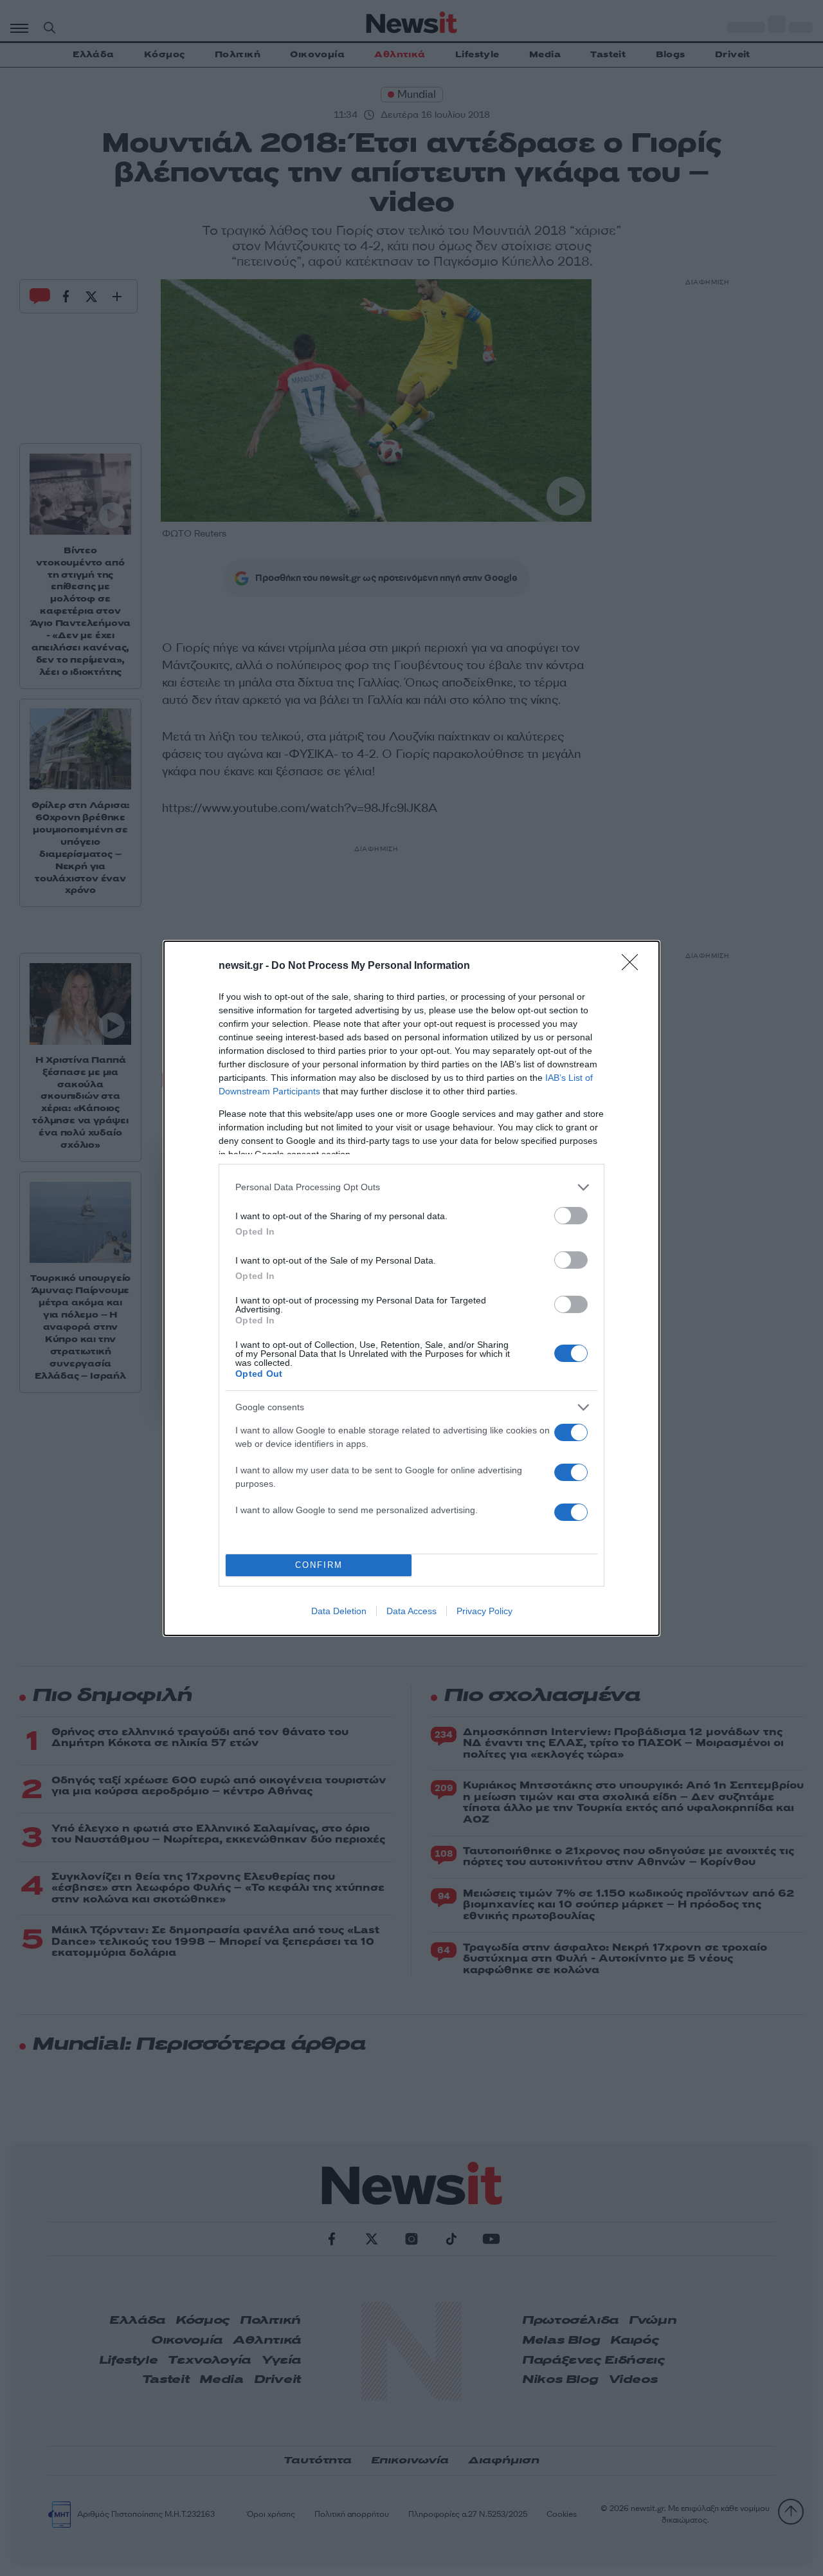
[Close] (634, 966)
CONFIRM (319, 1565)
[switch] (571, 1216)
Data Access (411, 1611)
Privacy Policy (484, 1611)
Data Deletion (339, 1611)
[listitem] (411, 1187)
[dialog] (411, 1288)
